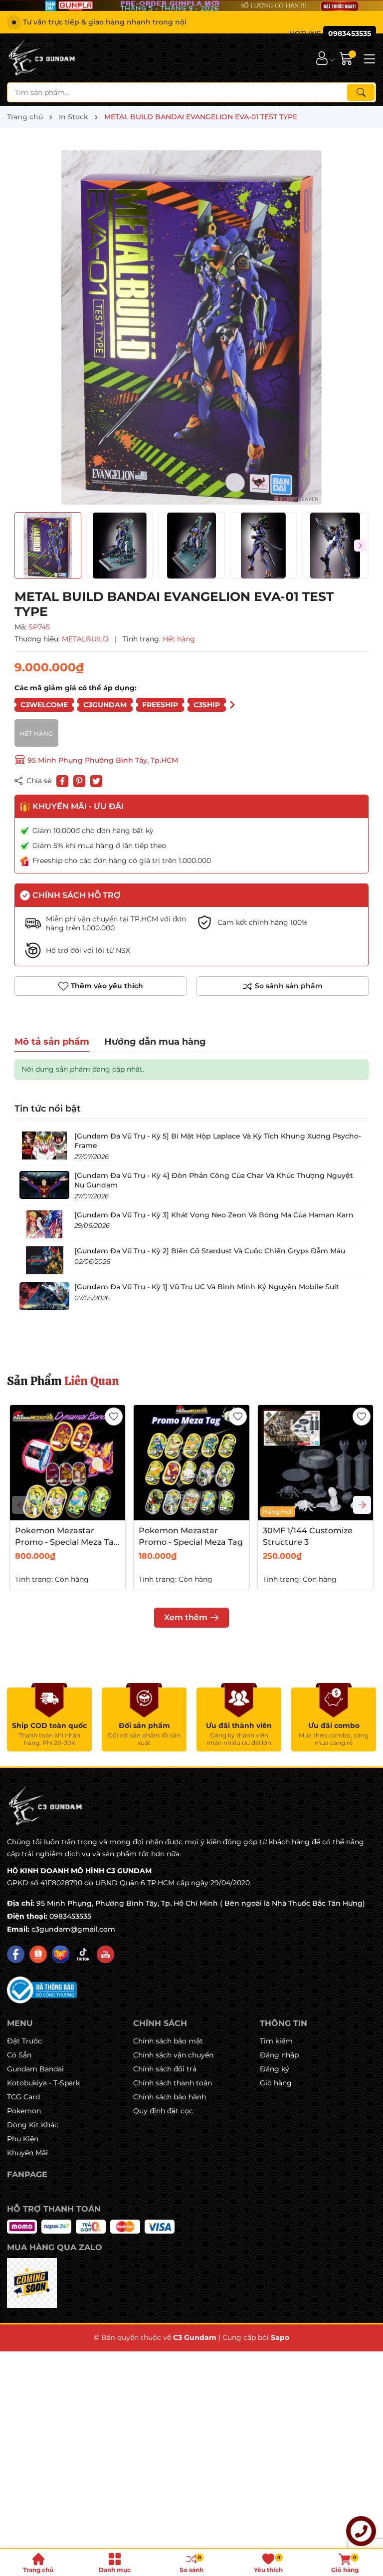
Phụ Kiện (23, 2139)
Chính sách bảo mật (168, 2041)
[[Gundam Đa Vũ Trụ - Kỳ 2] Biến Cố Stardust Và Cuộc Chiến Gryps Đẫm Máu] (44, 1260)
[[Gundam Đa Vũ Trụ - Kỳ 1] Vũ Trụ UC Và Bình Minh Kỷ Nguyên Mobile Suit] (44, 1296)
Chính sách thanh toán (173, 2083)
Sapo (280, 2337)
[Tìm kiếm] (361, 92)
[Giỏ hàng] (347, 58)
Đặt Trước (24, 2041)
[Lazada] (61, 1954)
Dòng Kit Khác (33, 2125)
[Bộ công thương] (42, 1990)
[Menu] (368, 58)
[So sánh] (283, 986)
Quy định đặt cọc (163, 2111)
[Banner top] (191, 5)
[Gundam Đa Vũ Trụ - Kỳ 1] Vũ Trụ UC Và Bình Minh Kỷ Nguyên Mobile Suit (207, 1287)
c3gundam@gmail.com (73, 1929)
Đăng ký (275, 2069)
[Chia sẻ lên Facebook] (62, 781)
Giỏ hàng (276, 2083)
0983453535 (70, 1916)
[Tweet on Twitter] (96, 781)
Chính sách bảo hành (170, 2097)
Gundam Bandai (35, 2069)
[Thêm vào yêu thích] (114, 1417)
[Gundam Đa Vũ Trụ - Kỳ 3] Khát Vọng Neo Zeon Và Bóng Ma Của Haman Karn (214, 1215)
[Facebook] (16, 1954)
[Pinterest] (79, 781)
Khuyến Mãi (27, 2153)
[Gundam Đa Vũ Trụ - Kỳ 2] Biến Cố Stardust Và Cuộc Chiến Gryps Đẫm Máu (210, 1251)
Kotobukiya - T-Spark (43, 2083)
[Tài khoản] (322, 58)
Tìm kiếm (276, 2041)
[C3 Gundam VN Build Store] (43, 58)
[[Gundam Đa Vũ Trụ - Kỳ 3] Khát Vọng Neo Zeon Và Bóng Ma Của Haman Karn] (44, 1224)
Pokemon (24, 2111)
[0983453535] (333, 34)
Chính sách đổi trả (165, 2069)
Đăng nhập (279, 2055)
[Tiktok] (83, 1954)
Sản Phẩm (63, 1381)
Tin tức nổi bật (48, 1109)
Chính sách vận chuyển (173, 2055)
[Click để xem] (191, 327)
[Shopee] (38, 1954)
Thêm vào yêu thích (107, 986)
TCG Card (23, 2097)
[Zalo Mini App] (32, 2283)
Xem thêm (186, 1617)
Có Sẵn (19, 2055)
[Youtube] (105, 1954)
